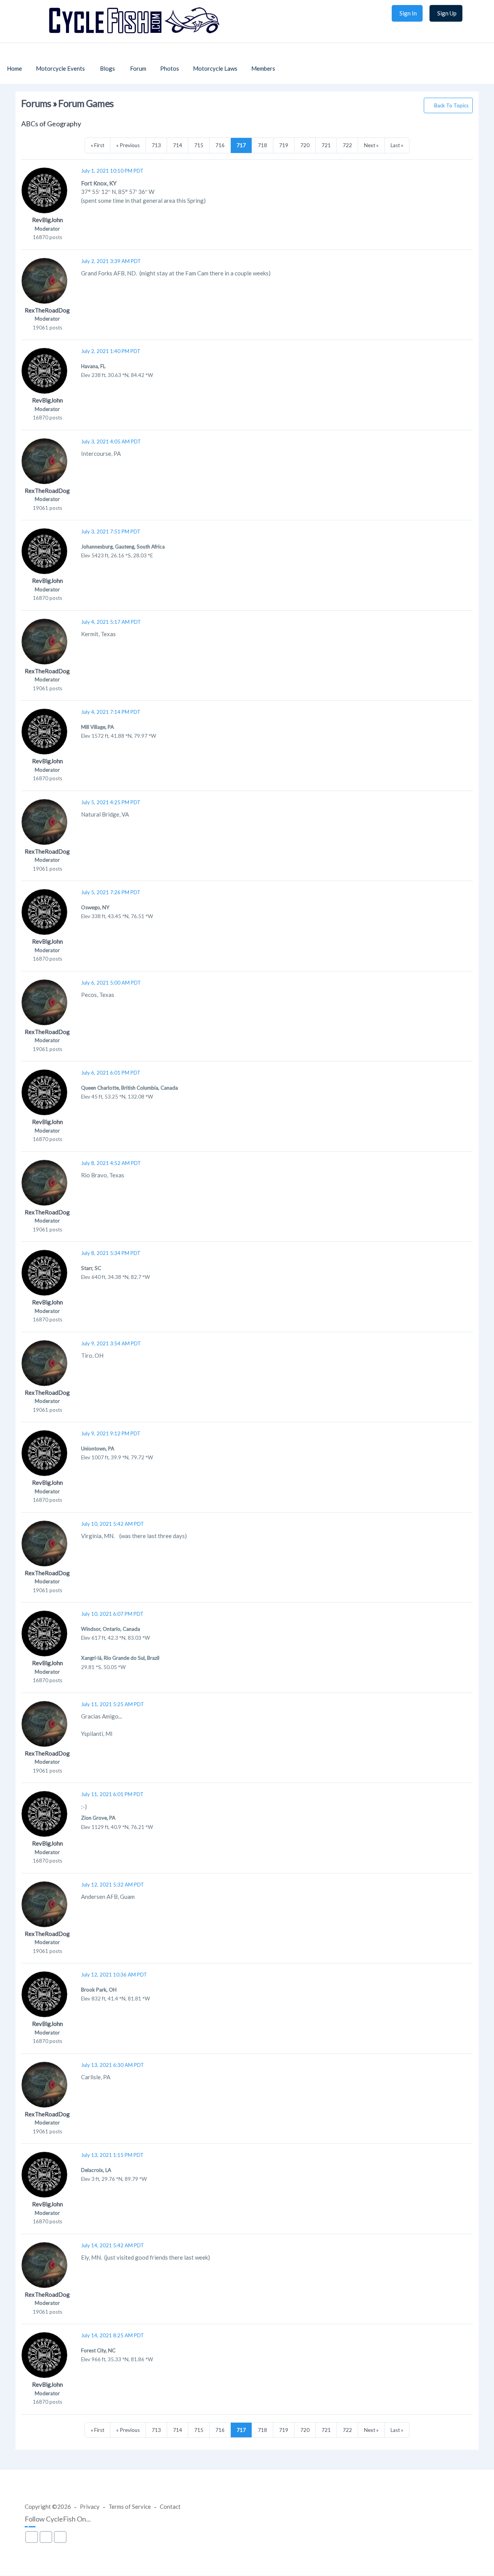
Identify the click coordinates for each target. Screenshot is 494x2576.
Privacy (90, 2506)
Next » (371, 145)
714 (178, 145)
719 (284, 145)
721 (326, 145)
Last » (397, 145)
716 (220, 145)
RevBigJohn (47, 220)
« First (97, 145)
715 (199, 145)
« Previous (128, 145)
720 (305, 145)
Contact (170, 2506)
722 (347, 145)
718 (262, 145)
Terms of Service (130, 2506)
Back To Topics (451, 105)
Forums (36, 103)
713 (156, 145)
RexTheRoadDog (47, 310)
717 (241, 145)
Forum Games (86, 103)
